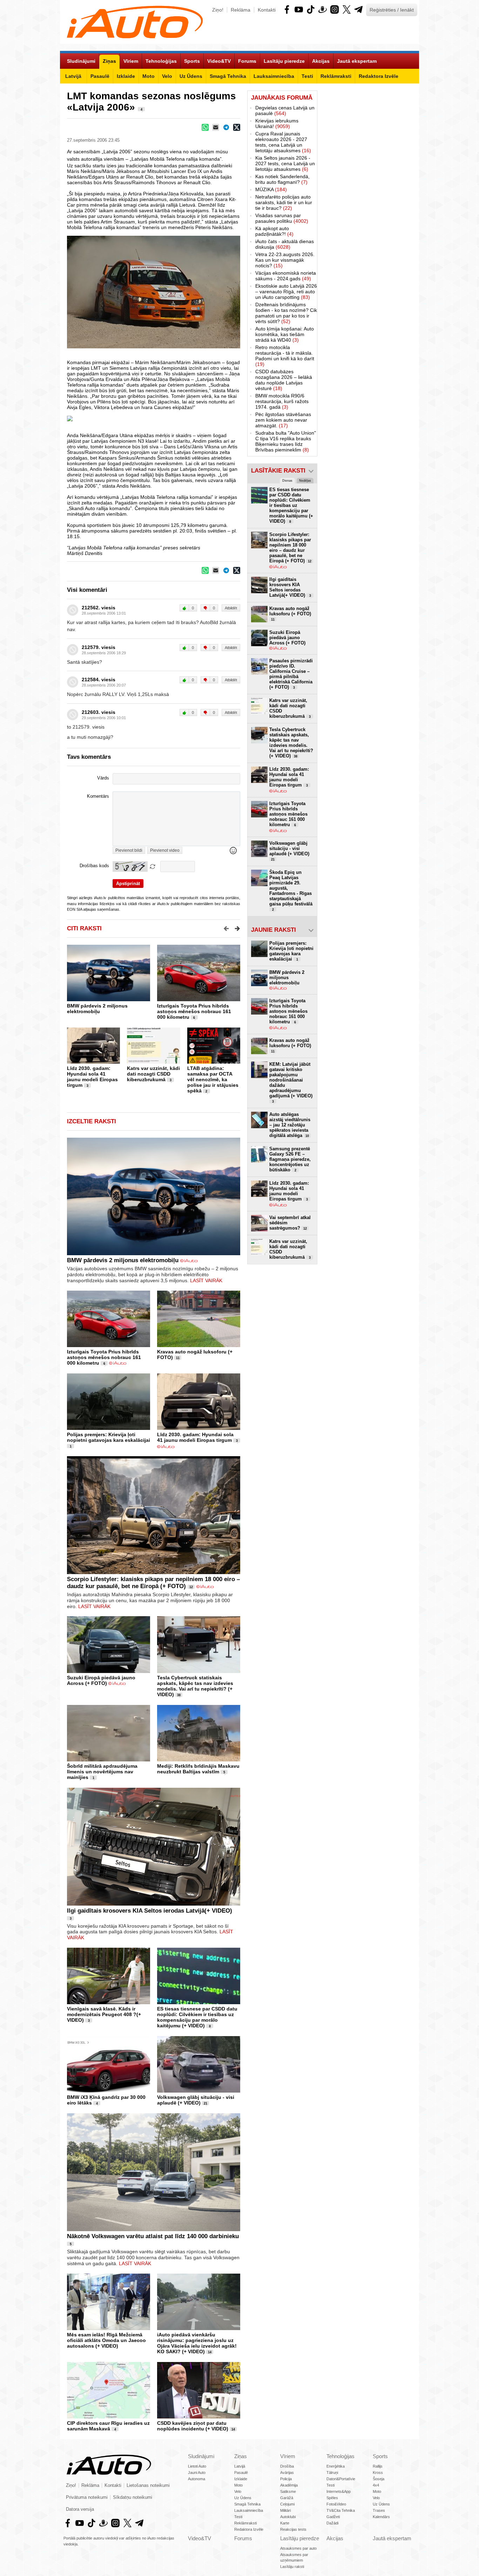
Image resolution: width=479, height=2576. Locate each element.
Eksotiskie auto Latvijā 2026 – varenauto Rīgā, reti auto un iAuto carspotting (286, 292)
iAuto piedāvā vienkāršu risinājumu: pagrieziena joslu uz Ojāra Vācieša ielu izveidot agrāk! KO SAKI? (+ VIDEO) (197, 2343)
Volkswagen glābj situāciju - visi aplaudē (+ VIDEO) (196, 2100)
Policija (286, 2479)
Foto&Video (336, 2504)
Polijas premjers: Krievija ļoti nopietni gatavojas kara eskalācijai (109, 1437)
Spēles (332, 2498)
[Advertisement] (368, 196)
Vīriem (288, 2456)
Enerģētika (336, 2466)
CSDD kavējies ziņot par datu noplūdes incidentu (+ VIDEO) (193, 2426)
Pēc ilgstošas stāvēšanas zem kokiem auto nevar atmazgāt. (283, 420)
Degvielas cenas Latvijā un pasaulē (285, 111)
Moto (238, 2485)
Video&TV (200, 2538)
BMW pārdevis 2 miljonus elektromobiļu (97, 1009)
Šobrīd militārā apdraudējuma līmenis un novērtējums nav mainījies (102, 1772)
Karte (285, 2523)
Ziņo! (218, 10)
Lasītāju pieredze (300, 2538)
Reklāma (241, 10)
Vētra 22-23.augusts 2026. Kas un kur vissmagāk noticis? (285, 260)
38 (179, 1695)
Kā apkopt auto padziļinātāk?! (274, 231)
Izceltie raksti (92, 1121)
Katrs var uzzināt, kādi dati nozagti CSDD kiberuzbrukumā (153, 1074)
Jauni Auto (197, 2473)
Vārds (103, 778)
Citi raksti (84, 928)
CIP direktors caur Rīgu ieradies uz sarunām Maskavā (108, 2426)
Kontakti (267, 10)
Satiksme (288, 2491)
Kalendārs (381, 2517)
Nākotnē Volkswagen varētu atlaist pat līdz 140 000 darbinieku (153, 2236)
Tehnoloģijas (340, 2456)
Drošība (287, 2466)
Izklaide (241, 2479)
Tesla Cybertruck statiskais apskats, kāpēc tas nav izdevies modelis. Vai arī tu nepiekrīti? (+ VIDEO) (195, 1686)
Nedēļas (305, 481)
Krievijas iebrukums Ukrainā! (277, 123)
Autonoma (197, 2479)
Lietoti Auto (197, 2466)
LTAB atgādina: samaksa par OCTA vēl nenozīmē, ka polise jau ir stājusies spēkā (213, 1079)
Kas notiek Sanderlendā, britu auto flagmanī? (282, 179)
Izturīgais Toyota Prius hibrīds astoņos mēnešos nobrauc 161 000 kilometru (194, 1011)
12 (191, 1587)
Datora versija (80, 2509)
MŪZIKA (271, 189)
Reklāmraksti (245, 2523)
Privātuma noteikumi (87, 2497)
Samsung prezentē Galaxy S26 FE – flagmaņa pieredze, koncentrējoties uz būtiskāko (290, 1159)
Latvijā (240, 2466)
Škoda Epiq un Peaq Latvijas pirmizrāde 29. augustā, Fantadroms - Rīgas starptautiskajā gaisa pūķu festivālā (291, 891)
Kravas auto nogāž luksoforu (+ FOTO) (290, 614)
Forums (243, 2538)
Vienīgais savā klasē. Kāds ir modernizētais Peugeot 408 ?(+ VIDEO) (104, 2014)
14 (210, 2352)
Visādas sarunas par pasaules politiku (282, 218)
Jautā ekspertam (392, 2538)
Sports (380, 2456)
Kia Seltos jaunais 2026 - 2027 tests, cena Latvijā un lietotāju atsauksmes (285, 163)
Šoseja (379, 2479)
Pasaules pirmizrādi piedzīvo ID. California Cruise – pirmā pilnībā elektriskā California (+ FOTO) (291, 674)
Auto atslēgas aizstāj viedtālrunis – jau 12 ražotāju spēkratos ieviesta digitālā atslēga (290, 1125)
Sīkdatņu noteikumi (133, 2497)
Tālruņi (332, 2473)
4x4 (376, 2485)
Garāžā (287, 2498)
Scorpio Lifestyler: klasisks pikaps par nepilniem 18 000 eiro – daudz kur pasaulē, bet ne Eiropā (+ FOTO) (153, 1583)
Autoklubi (288, 2517)
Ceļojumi (287, 2504)
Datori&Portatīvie (341, 2479)
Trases (379, 2510)
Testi (238, 2517)
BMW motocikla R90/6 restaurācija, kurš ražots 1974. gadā (282, 401)
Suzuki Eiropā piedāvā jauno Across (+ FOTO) (101, 1680)
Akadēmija (289, 2485)
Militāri (285, 2510)
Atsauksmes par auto (298, 2548)
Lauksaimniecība (249, 2510)
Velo (238, 2491)
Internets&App (339, 2491)
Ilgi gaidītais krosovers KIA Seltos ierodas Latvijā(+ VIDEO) (150, 1911)
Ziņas (241, 2456)
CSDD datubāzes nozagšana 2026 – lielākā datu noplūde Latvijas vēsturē (284, 380)
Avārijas (287, 2473)
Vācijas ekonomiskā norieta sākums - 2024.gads (286, 276)
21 (205, 2103)
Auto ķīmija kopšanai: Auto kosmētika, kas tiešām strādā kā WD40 (285, 334)
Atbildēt (231, 608)
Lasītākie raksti (278, 471)
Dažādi (332, 2523)
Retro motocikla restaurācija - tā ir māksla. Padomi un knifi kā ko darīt (285, 356)
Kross (378, 2473)
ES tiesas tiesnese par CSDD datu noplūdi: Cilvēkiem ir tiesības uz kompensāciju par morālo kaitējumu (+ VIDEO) (197, 2017)
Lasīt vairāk (206, 1280)
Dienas (287, 481)
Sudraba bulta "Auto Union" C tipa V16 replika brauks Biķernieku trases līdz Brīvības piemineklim (286, 441)
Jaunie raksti (274, 930)
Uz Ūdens (243, 2498)
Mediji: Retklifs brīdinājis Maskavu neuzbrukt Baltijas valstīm (198, 1769)
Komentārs (98, 796)
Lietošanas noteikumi (148, 2485)
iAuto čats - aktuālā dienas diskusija (285, 244)
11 (178, 1358)
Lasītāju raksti (292, 2567)
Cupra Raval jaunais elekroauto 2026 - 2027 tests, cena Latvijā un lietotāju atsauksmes (283, 142)
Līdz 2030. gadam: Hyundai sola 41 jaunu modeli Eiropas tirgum (92, 1077)
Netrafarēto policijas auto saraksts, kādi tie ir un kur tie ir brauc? (284, 202)
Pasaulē (241, 2473)
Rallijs (378, 2466)
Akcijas (335, 2538)
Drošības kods (94, 866)
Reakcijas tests (293, 2529)
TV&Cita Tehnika (341, 2510)
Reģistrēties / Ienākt (392, 10)
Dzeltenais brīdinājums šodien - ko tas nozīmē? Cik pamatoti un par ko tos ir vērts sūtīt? (286, 313)
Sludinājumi (201, 2456)
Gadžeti (333, 2517)
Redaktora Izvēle (249, 2529)
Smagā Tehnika (247, 2504)
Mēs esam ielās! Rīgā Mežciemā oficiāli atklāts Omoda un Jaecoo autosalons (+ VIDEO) (106, 2340)
